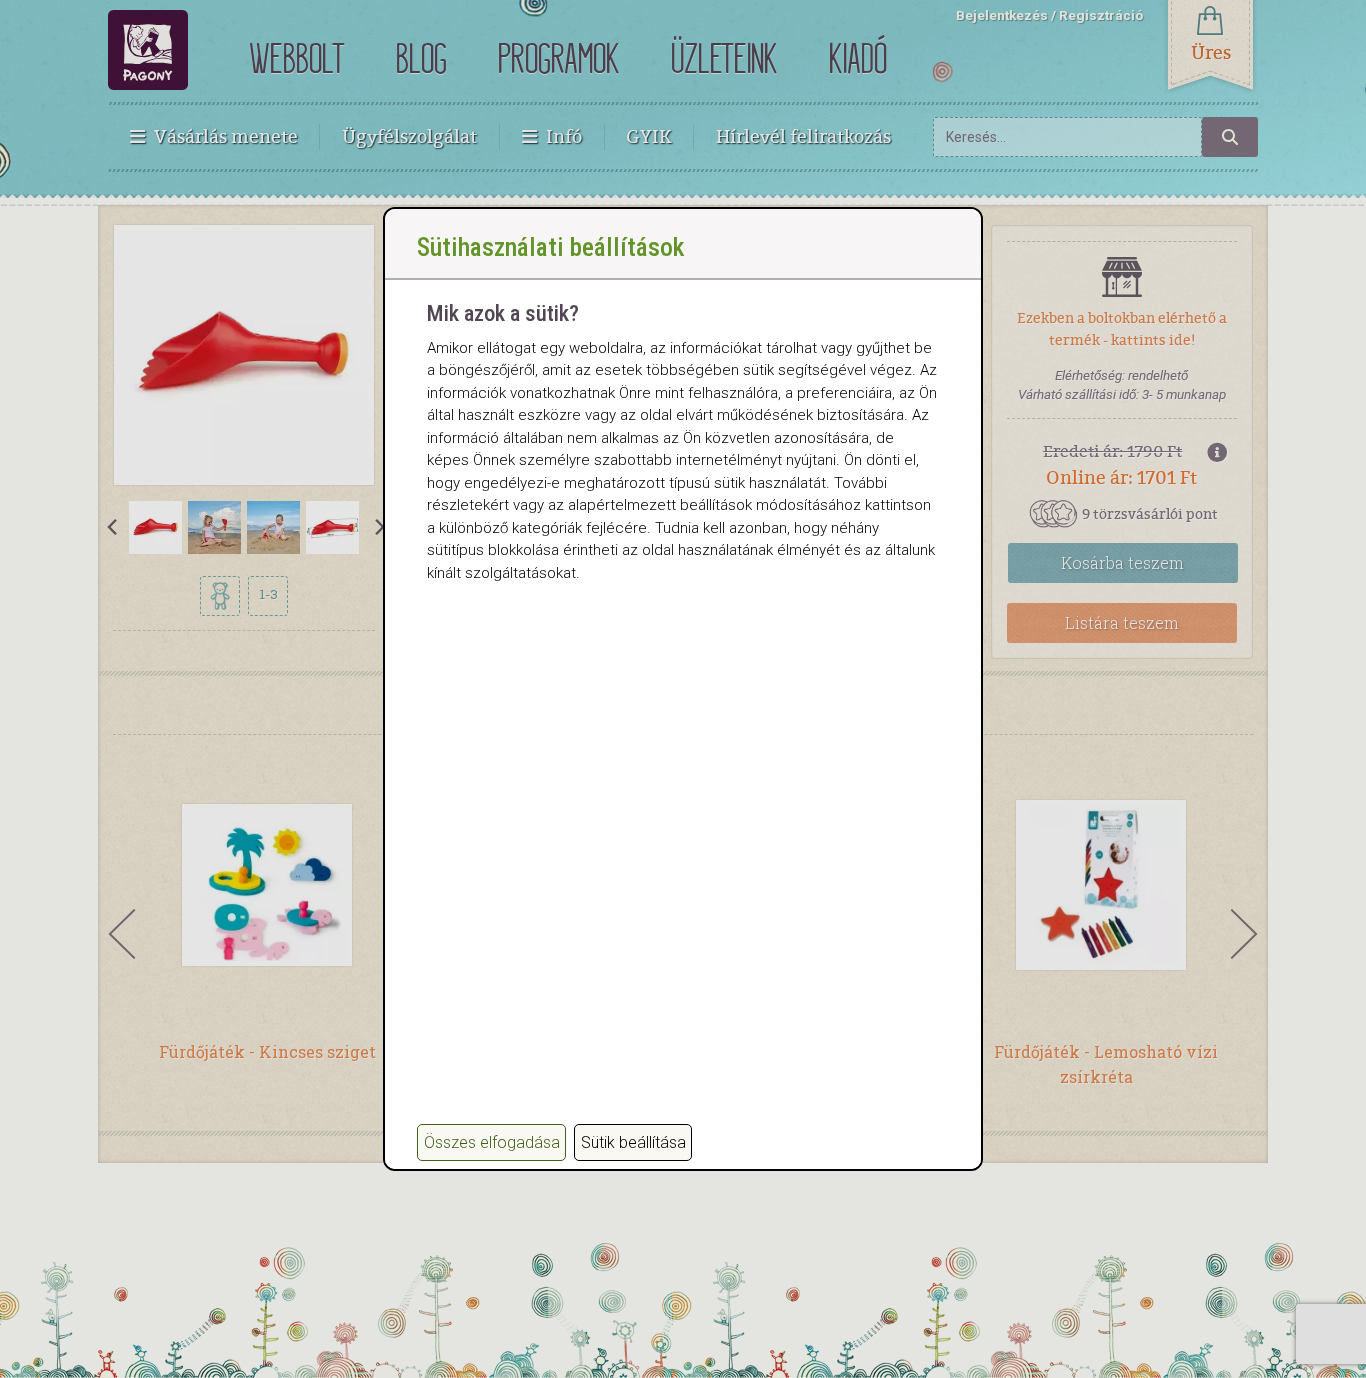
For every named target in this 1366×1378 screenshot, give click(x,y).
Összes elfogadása (492, 1142)
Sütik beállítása (633, 1142)
